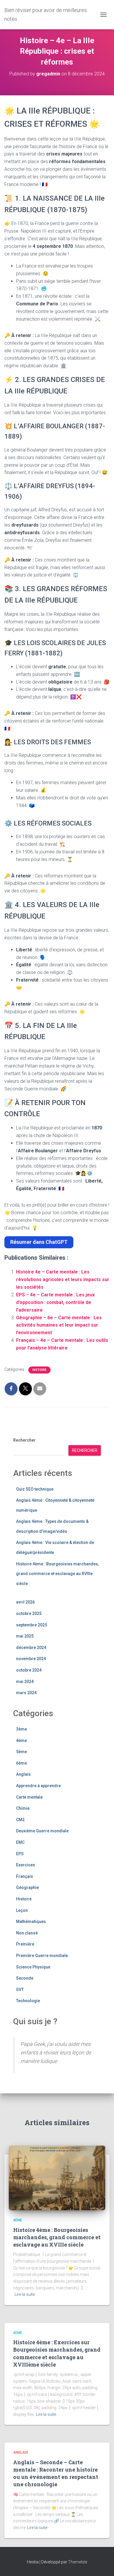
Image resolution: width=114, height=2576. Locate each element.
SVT (20, 1990)
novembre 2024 (31, 1659)
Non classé (27, 1933)
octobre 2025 (29, 1613)
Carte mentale (29, 1797)
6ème (21, 1763)
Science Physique (33, 1967)
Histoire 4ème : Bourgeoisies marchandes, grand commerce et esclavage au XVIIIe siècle (57, 1574)
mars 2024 (26, 1693)
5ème (21, 1752)
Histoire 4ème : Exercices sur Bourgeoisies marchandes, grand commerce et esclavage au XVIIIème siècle (57, 2353)
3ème (21, 1729)
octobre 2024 (29, 1670)
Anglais (23, 1774)
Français (25, 1876)
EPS (20, 1854)
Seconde (25, 1978)
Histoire (39, 1370)
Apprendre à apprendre (38, 1786)
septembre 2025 (32, 1625)
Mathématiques (31, 1922)
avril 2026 (25, 1602)
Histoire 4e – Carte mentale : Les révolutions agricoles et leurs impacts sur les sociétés (63, 1279)
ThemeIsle (78, 2562)
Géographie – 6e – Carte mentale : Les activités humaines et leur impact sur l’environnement (59, 1325)
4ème (21, 1741)
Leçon (22, 1910)
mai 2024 (25, 1682)
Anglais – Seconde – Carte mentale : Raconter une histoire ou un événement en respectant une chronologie (56, 2473)
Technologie (28, 2001)
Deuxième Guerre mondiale (42, 1831)
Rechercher (24, 1440)
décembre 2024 (31, 1648)
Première (25, 1944)
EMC (20, 1842)
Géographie (27, 1887)
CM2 (20, 1820)
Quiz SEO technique (35, 1489)
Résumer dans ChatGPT (39, 1242)
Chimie (23, 1808)
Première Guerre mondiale (42, 1956)
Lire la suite (25, 2294)
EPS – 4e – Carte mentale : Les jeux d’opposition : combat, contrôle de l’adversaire (55, 1302)
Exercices (26, 1865)
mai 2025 (25, 1636)
